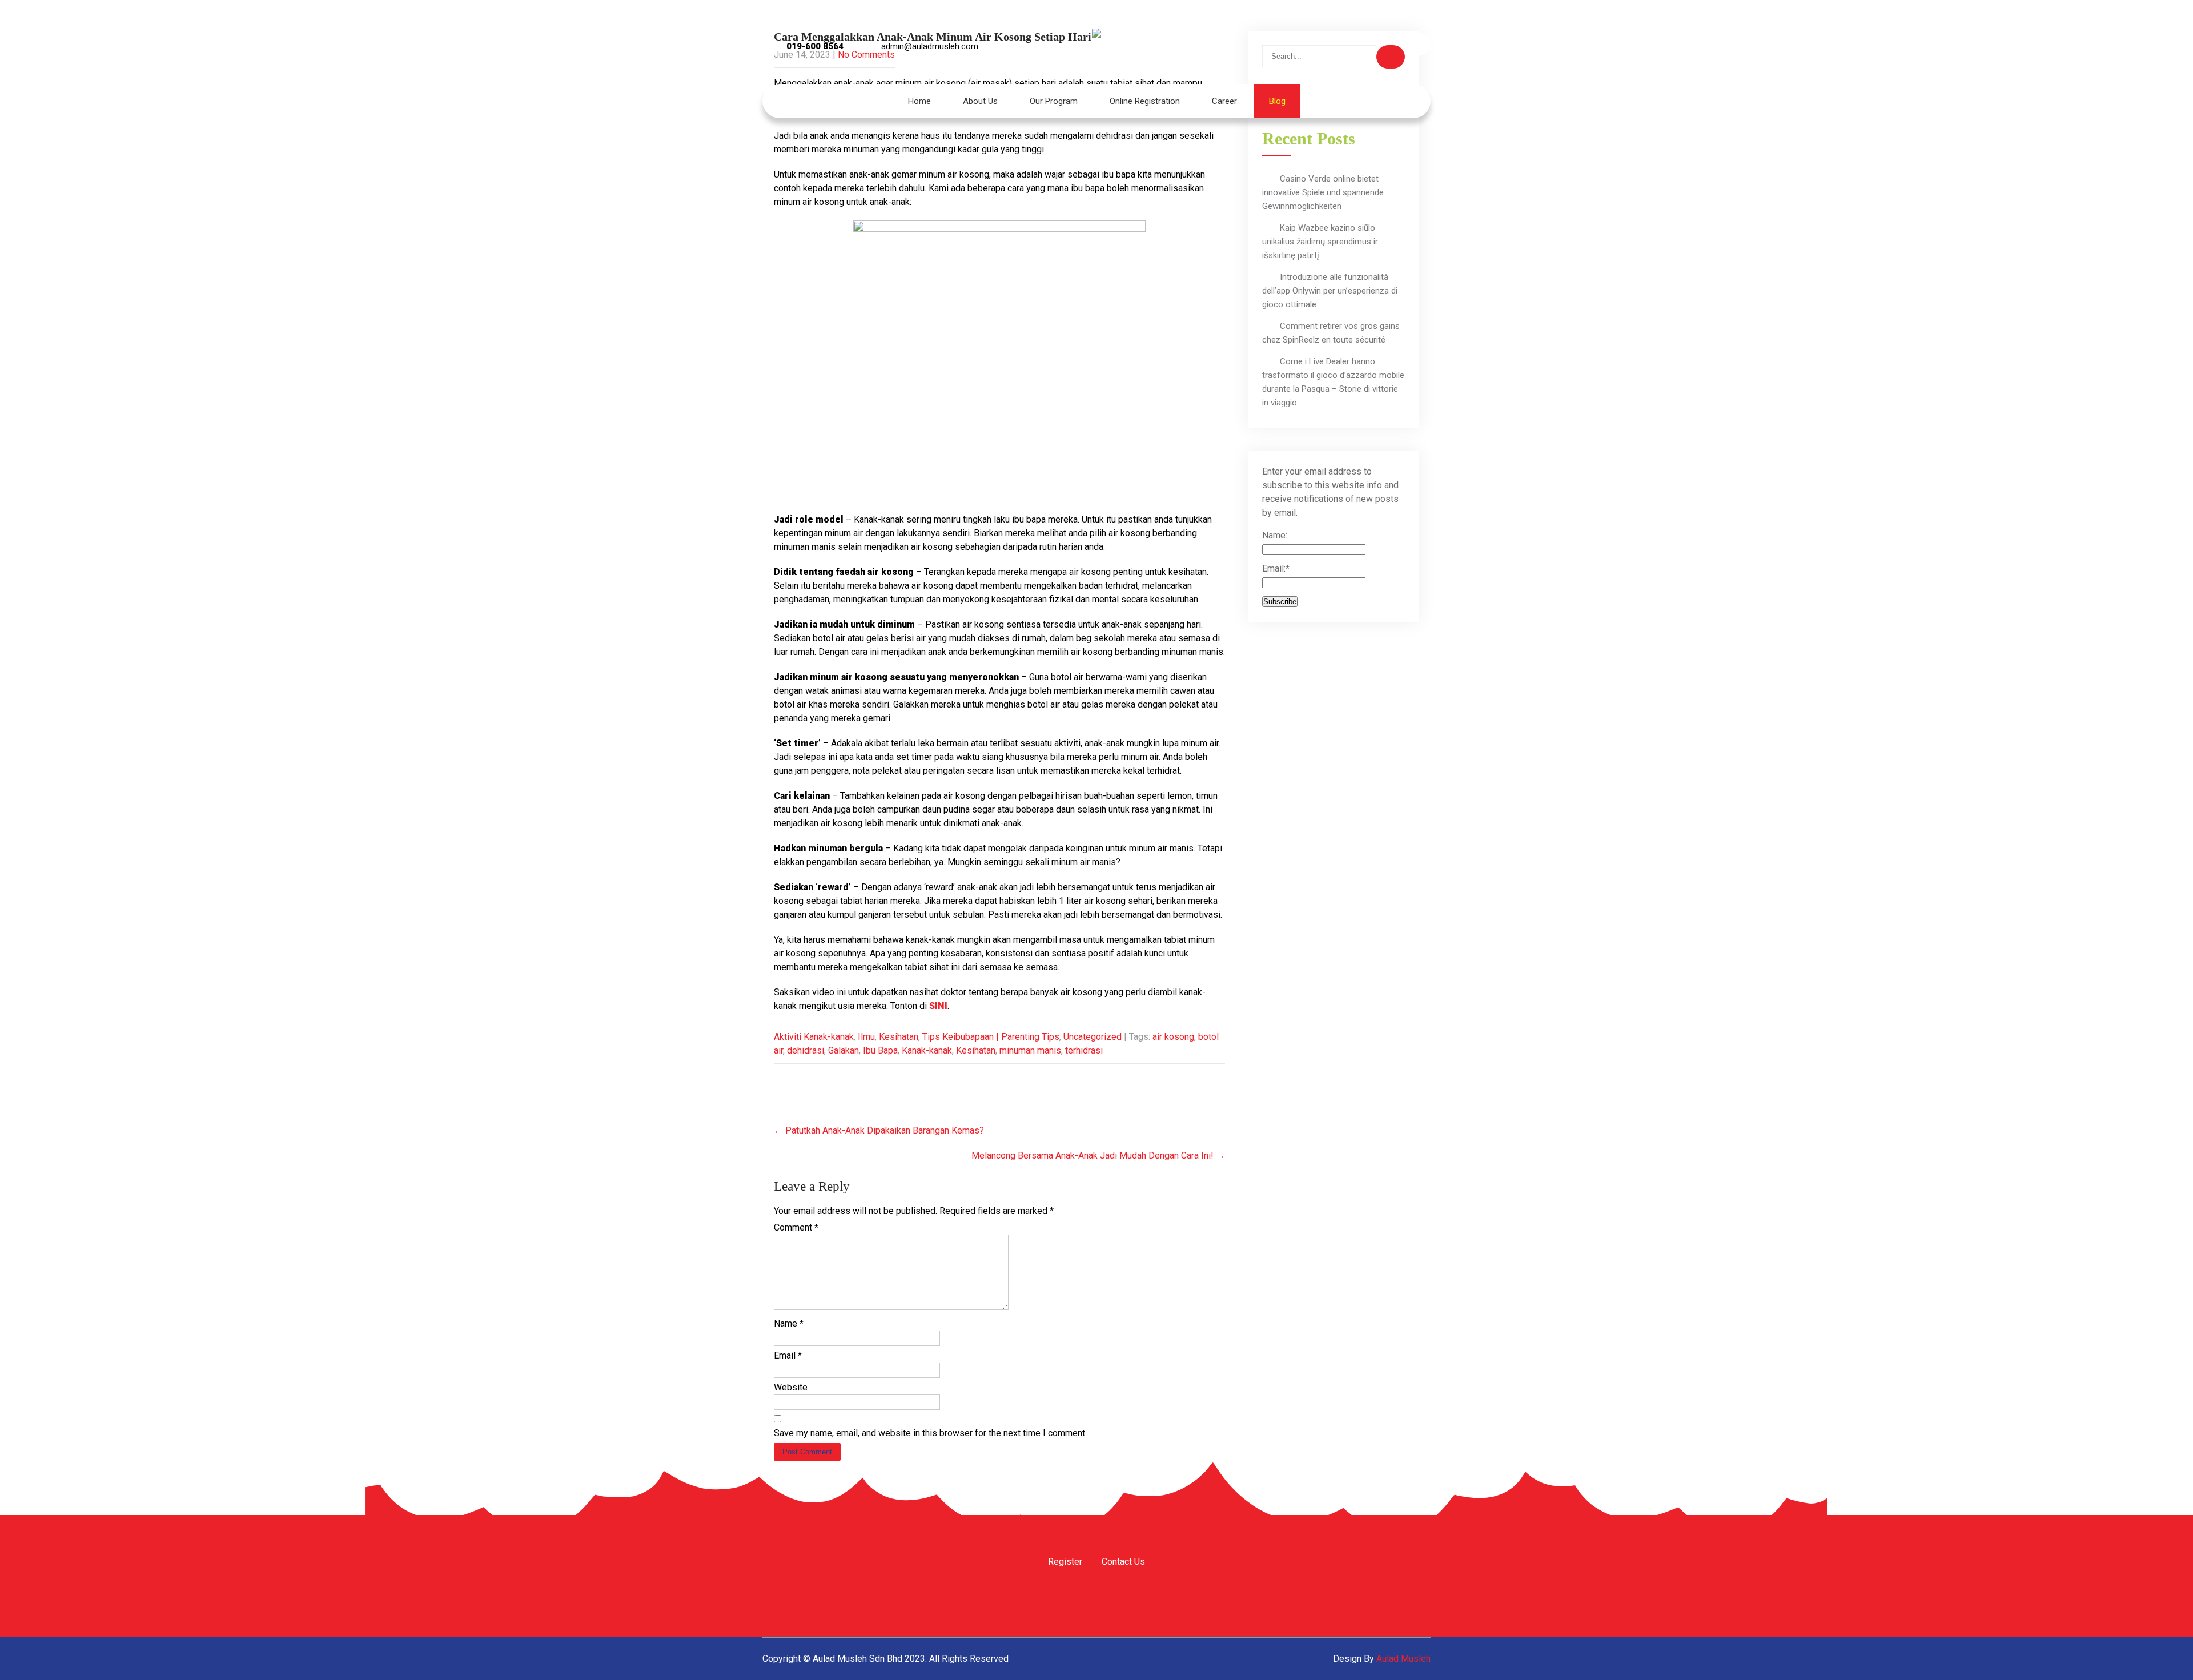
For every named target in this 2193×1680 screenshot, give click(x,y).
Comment (796, 1227)
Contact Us (1123, 1562)
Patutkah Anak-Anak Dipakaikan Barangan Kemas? (879, 1130)
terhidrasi (1084, 1050)
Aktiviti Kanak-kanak (814, 1037)
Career (1224, 101)
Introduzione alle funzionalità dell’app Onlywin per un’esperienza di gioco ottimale (1330, 291)
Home (919, 101)
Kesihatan (899, 1037)
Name (789, 1323)
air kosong (1173, 1037)
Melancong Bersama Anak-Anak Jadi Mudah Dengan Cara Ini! (1098, 1155)
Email (788, 1355)
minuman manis (1030, 1050)
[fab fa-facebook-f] (1326, 44)
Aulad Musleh (1403, 1659)
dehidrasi (806, 1050)
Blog (1277, 101)
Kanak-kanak (927, 1050)
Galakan (844, 1050)
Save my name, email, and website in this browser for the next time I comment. (930, 1433)
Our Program (1054, 101)
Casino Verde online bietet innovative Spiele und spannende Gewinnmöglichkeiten (1323, 192)
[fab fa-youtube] (1388, 44)
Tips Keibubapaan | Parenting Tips (991, 1037)
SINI (938, 1006)
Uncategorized (1093, 1037)
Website (791, 1387)
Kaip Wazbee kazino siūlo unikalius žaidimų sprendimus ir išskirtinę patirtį (1320, 242)
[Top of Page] (2160, 1655)
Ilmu (866, 1037)
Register (1065, 1562)
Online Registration (1145, 101)
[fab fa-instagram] (1357, 44)
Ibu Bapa (880, 1050)
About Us (980, 101)
